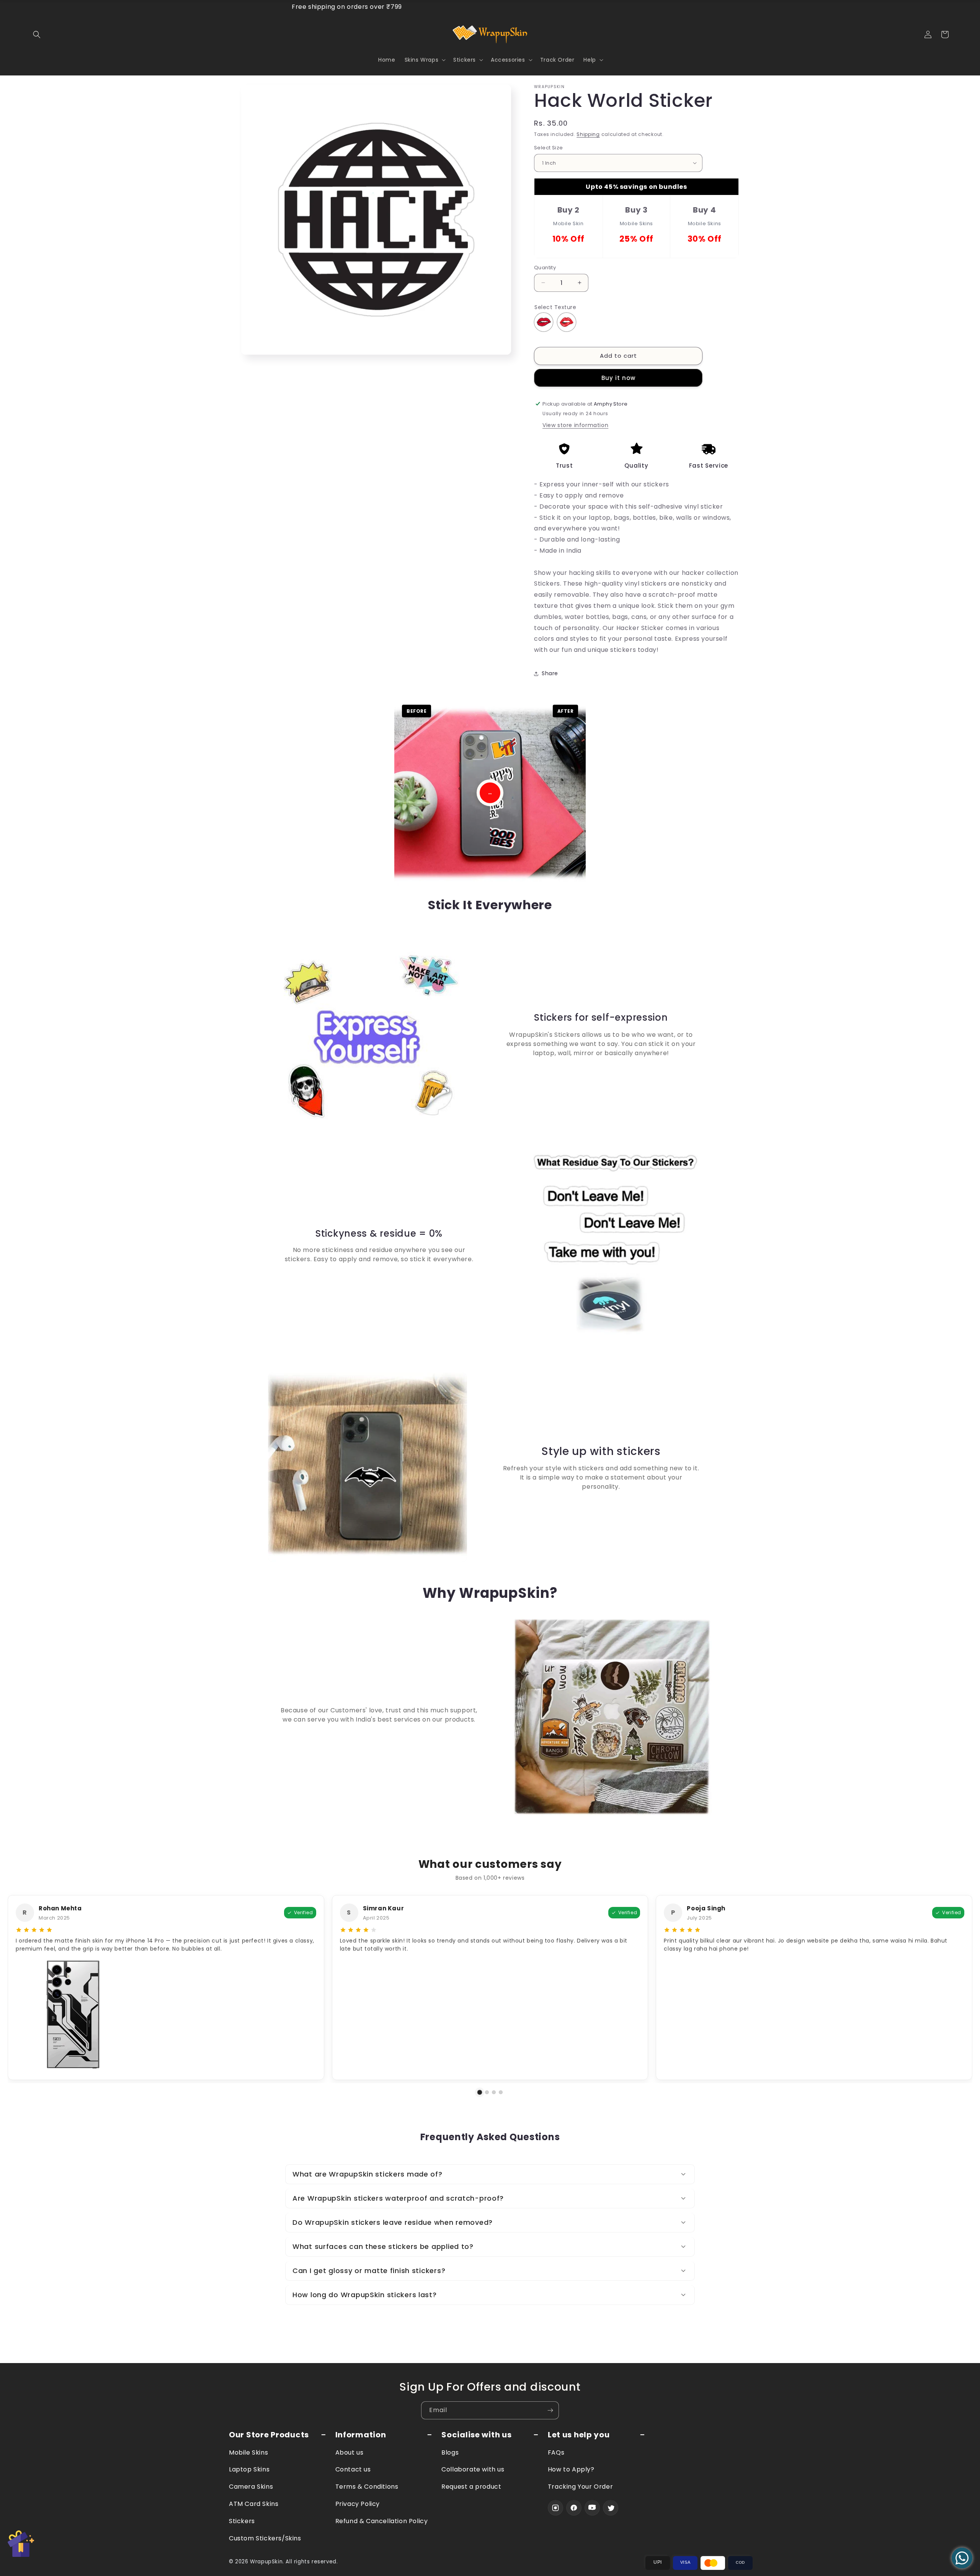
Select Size (548, 148)
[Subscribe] (550, 2410)
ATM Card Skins (254, 2504)
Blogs (450, 2452)
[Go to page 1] (479, 2092)
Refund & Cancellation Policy (382, 2521)
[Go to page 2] (487, 2092)
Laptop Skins (249, 2469)
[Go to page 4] (501, 2092)
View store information (575, 425)
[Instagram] (555, 2508)
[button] (37, 34)
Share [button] (550, 673)
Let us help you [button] (579, 2435)
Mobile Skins (248, 2452)
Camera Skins (251, 2487)
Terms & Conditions (367, 2487)
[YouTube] (592, 2508)
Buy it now (618, 377)
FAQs (556, 2452)
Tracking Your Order (580, 2487)
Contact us (353, 2469)
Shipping (588, 134)
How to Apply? (571, 2469)
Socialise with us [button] (476, 2435)
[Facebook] (574, 2508)
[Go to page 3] (494, 2092)
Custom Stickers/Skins (265, 2538)
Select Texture (555, 307)
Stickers (242, 2521)
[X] (611, 2508)
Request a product (471, 2487)
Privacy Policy (358, 2504)
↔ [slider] (490, 793)
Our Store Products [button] (269, 2435)
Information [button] (361, 2435)
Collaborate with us (473, 2469)
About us (350, 2452)
